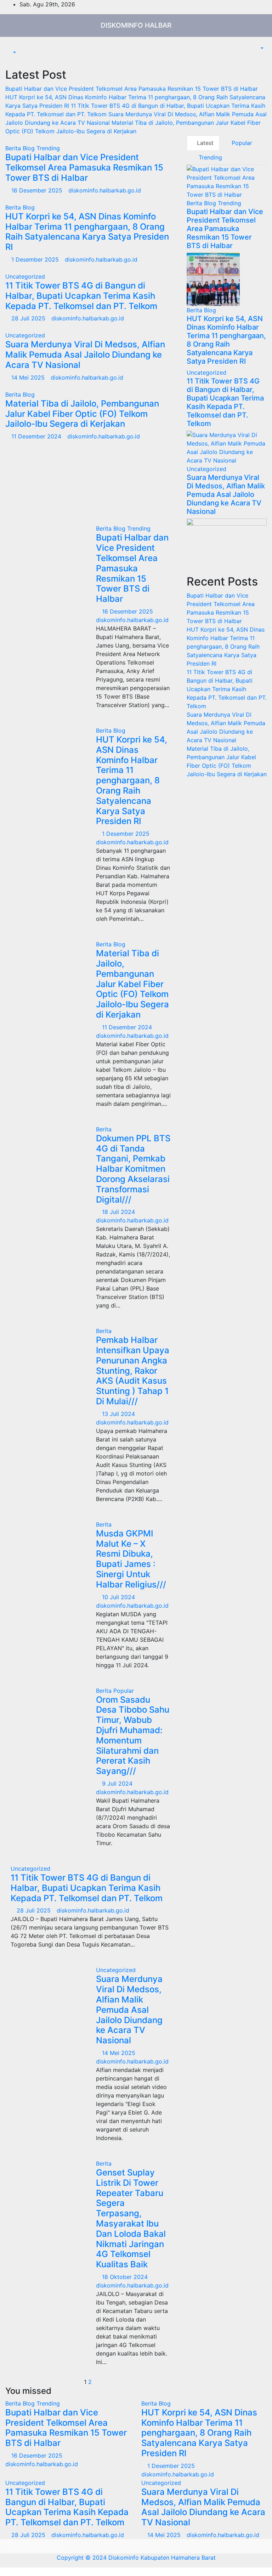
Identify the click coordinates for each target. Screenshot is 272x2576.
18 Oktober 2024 (126, 2277)
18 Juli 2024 (119, 1212)
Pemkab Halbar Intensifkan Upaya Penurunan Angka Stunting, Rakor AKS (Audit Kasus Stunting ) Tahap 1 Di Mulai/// (133, 1371)
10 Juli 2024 (119, 1597)
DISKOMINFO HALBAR (136, 25)
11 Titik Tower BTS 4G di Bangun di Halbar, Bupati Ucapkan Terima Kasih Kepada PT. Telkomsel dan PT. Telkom (81, 296)
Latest (205, 143)
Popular (241, 143)
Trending (48, 148)
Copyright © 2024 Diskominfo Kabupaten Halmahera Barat (136, 2558)
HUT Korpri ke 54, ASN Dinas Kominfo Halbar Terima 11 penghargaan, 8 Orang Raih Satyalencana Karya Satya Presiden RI (87, 232)
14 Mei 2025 (29, 377)
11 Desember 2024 (37, 436)
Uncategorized (25, 276)
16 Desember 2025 (38, 190)
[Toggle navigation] (16, 46)
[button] (11, 52)
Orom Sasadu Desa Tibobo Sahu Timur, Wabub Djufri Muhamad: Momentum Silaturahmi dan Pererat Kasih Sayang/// (133, 1735)
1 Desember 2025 (36, 259)
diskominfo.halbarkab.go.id (105, 190)
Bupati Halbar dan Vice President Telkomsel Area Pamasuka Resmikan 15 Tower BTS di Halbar (84, 167)
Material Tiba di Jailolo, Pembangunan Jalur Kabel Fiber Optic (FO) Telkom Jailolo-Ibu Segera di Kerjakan (82, 414)
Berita (14, 148)
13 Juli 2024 (119, 1414)
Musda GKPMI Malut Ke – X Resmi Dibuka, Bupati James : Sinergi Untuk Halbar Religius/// (131, 1559)
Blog (30, 148)
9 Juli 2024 (118, 1783)
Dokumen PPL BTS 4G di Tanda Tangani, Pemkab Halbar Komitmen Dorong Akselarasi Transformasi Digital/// (133, 1169)
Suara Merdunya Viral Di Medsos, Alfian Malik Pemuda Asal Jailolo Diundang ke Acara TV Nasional (85, 355)
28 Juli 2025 (29, 318)
